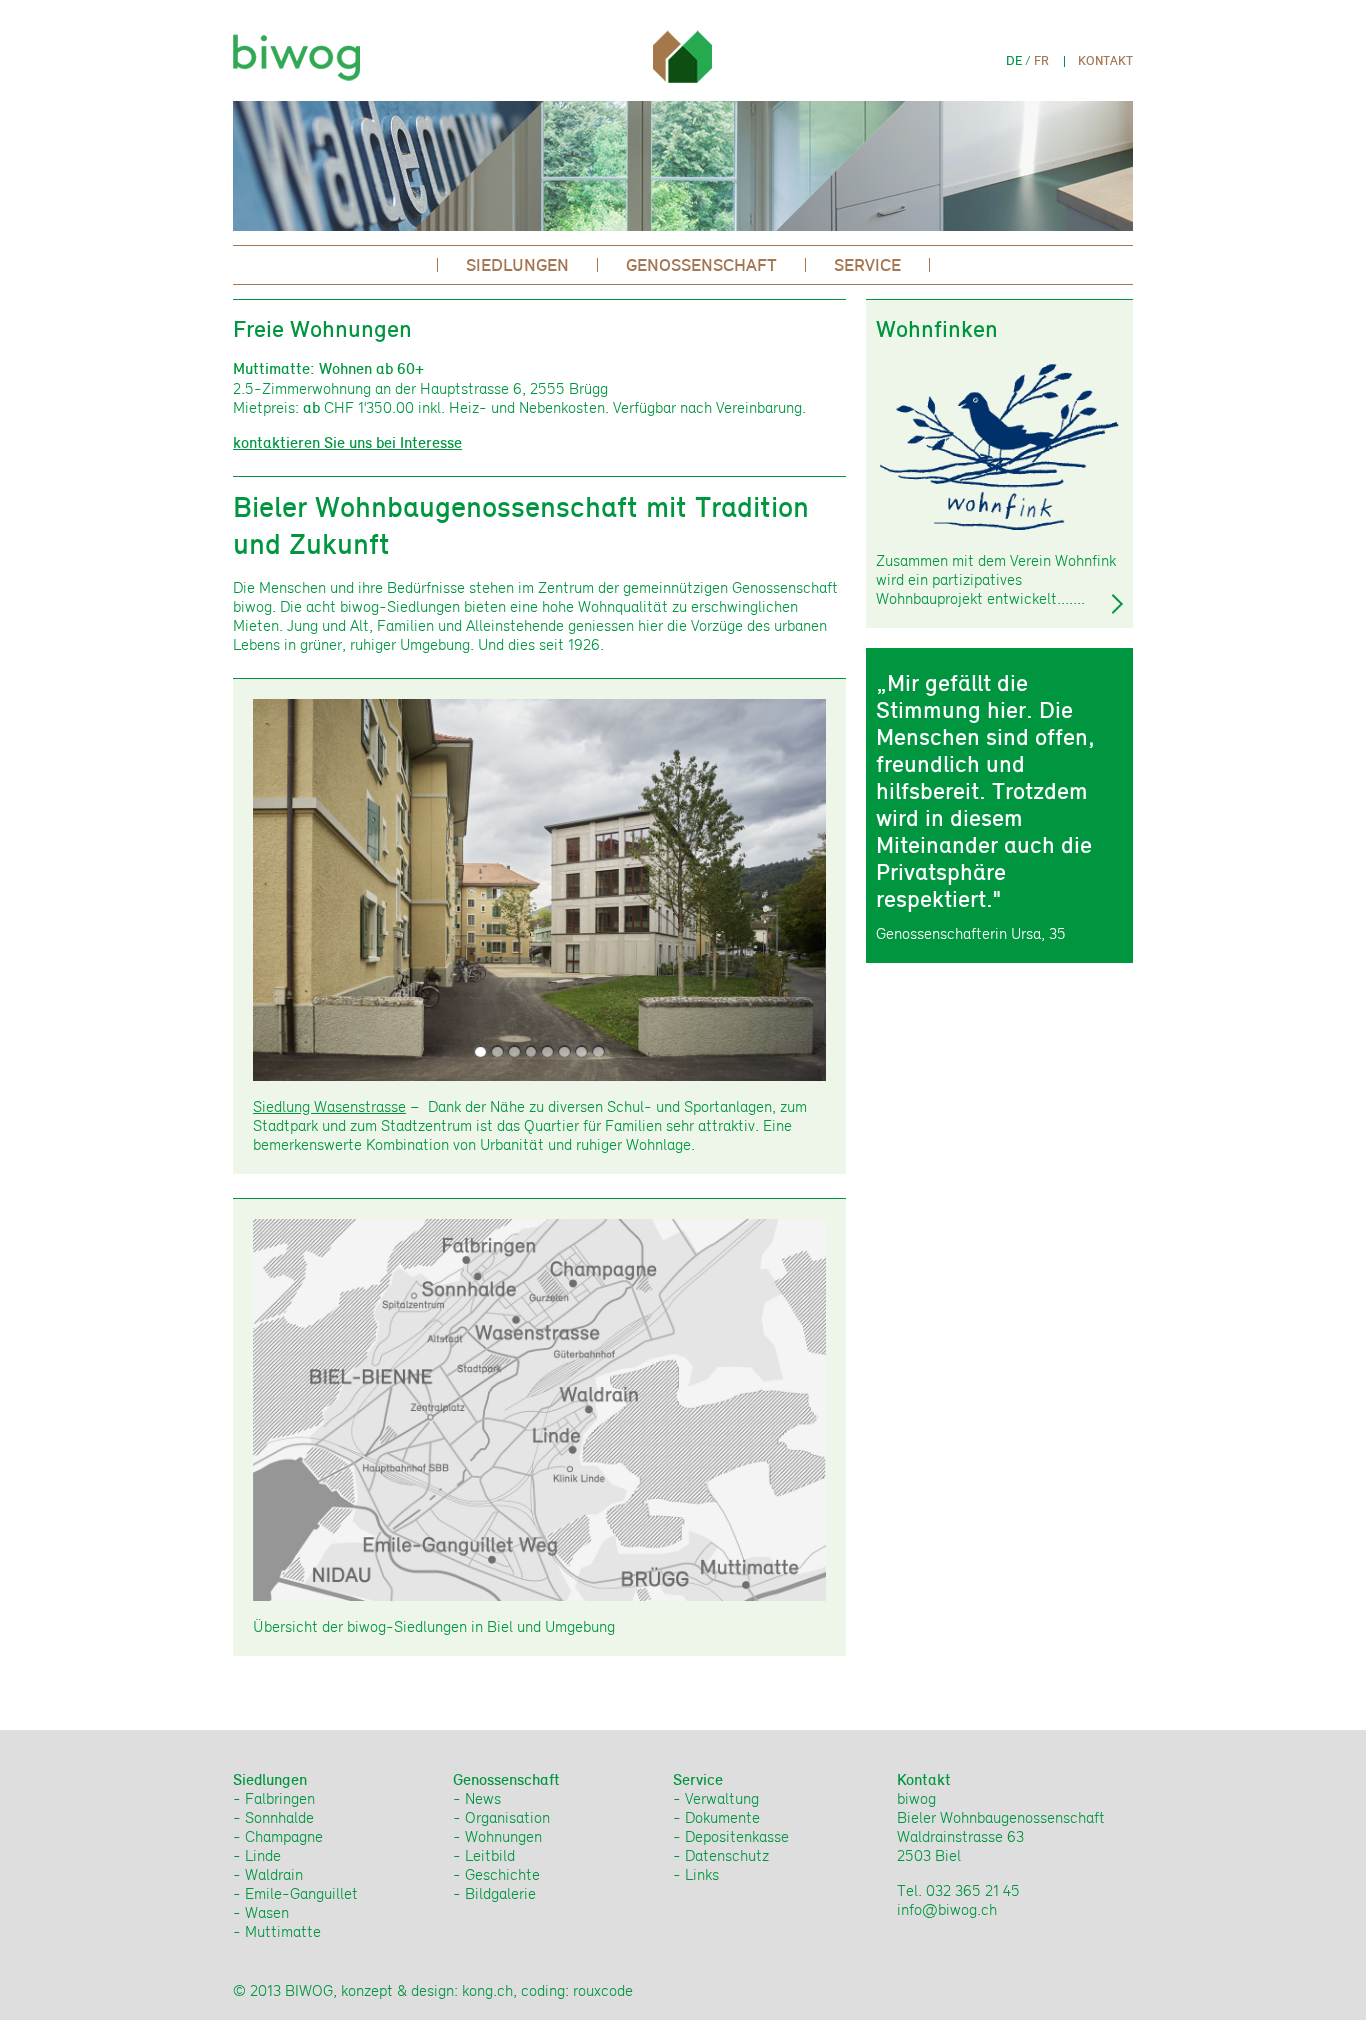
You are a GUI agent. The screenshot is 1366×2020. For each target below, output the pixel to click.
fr (1041, 60)
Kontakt (1105, 60)
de (1014, 60)
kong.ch (487, 1990)
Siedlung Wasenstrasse (329, 1106)
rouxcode (603, 1990)
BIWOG (301, 51)
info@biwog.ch (947, 1909)
